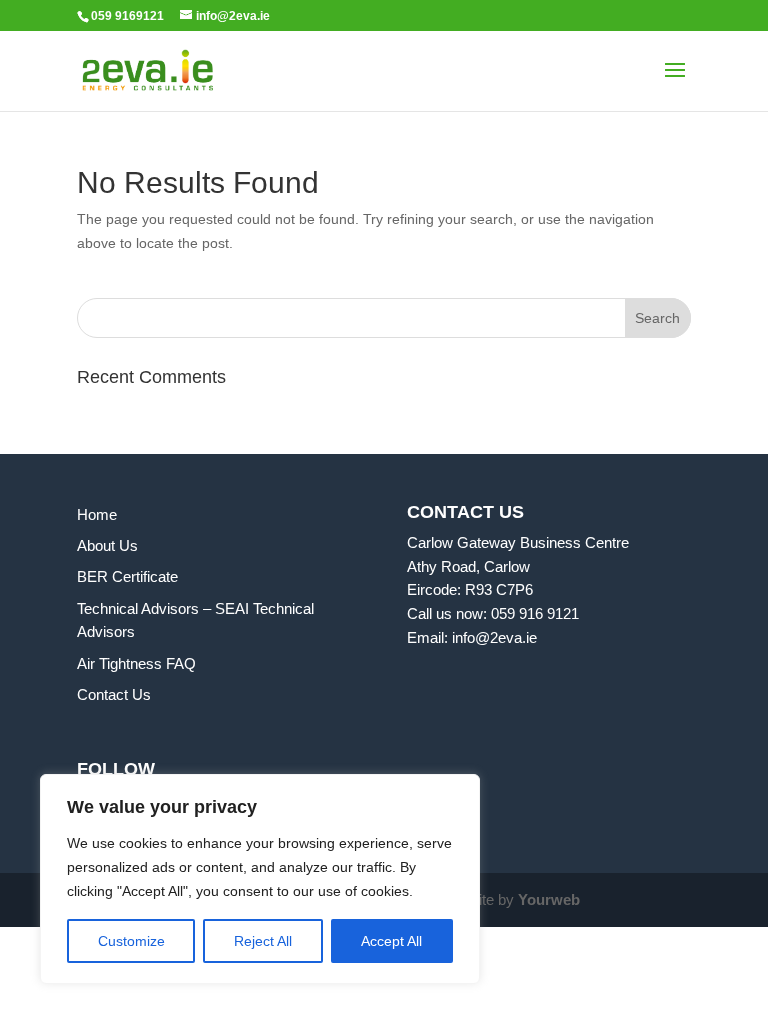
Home (97, 514)
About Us (107, 545)
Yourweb (549, 899)
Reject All (263, 941)
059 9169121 (127, 16)
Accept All (391, 941)
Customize (131, 941)
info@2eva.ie (494, 637)
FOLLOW (116, 769)
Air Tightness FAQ (136, 663)
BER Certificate (127, 576)
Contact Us (114, 694)
